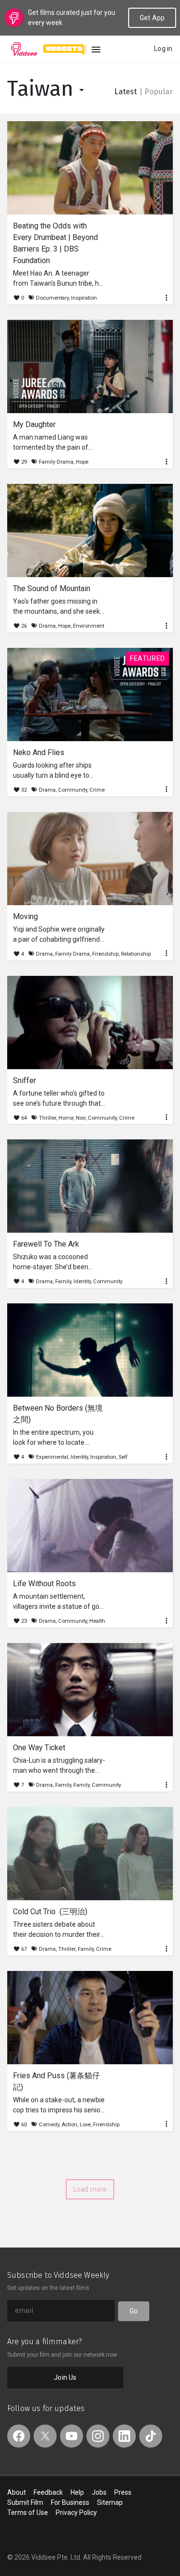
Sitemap (110, 2502)
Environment (89, 626)
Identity (82, 1282)
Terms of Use (28, 2513)
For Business (70, 2502)
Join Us (65, 2377)
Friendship (105, 954)
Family (63, 1282)
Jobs (99, 2492)
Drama (47, 626)
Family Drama (56, 462)
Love (85, 2125)
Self (123, 1457)
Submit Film (25, 2502)
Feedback (48, 2492)
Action (69, 2125)
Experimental (52, 1457)
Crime (97, 790)
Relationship (136, 954)
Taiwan (43, 89)
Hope (82, 462)
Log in (163, 49)
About (17, 2492)
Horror (66, 1118)
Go (134, 2311)
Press (123, 2492)
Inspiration (84, 298)
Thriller (48, 1118)
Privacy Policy (76, 2513)
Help (77, 2492)
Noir (81, 1118)
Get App (152, 18)
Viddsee (24, 49)
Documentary (52, 298)
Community (72, 790)
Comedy (49, 2125)
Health (97, 1621)
